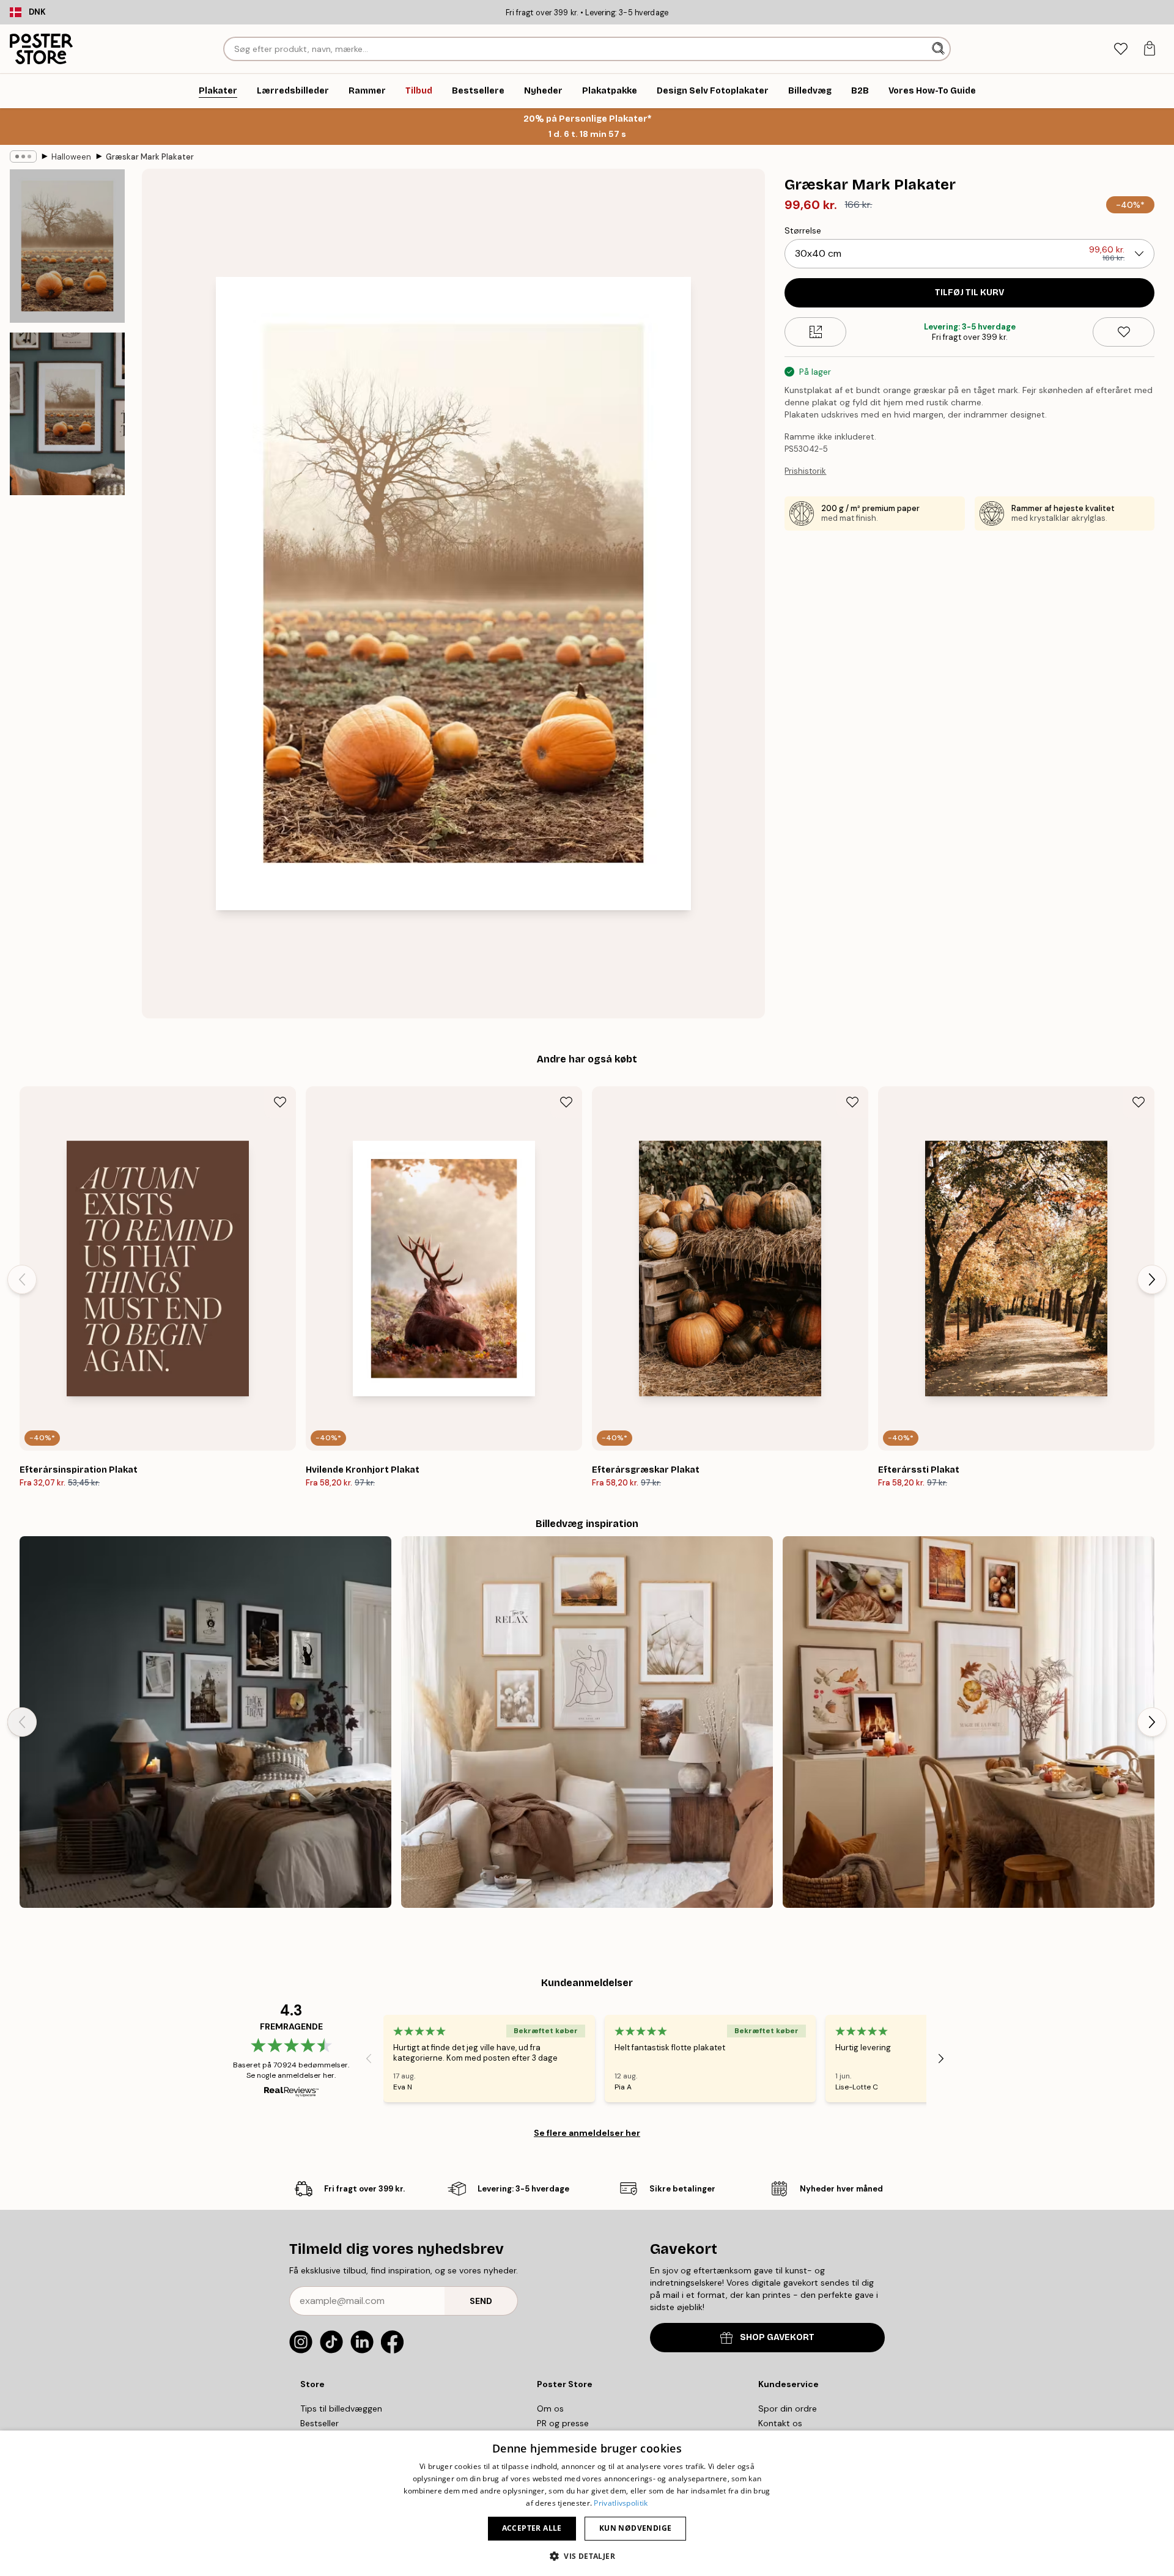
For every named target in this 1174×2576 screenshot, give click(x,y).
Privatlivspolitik (621, 2503)
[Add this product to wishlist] (1124, 332)
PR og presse (563, 2423)
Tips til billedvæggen (341, 2409)
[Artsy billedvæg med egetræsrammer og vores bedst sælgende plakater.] (587, 1722)
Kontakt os (780, 2423)
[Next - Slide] (1152, 1279)
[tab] (1120, 49)
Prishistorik (805, 471)
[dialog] (587, 2503)
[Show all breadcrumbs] (23, 156)
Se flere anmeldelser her (587, 2133)
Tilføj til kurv (969, 293)
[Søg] (940, 49)
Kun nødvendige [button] (636, 2528)
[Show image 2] (67, 414)
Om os (550, 2409)
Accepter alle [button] (532, 2528)
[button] (587, 2556)
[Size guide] (815, 332)
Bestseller (319, 2423)
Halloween (71, 157)
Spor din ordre (788, 2409)
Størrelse (803, 230)
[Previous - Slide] (22, 1279)
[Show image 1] (67, 246)
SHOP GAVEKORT (777, 2337)
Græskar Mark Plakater (150, 157)
